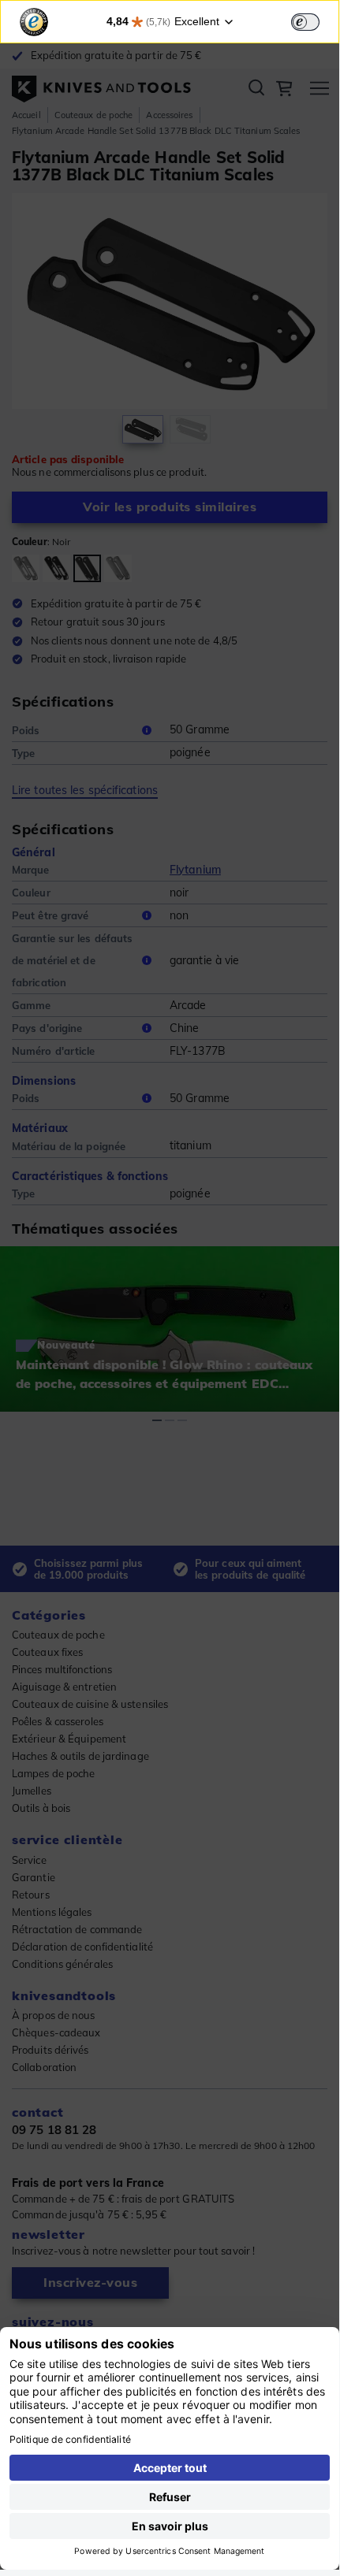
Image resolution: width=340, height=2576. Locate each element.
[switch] (305, 22)
